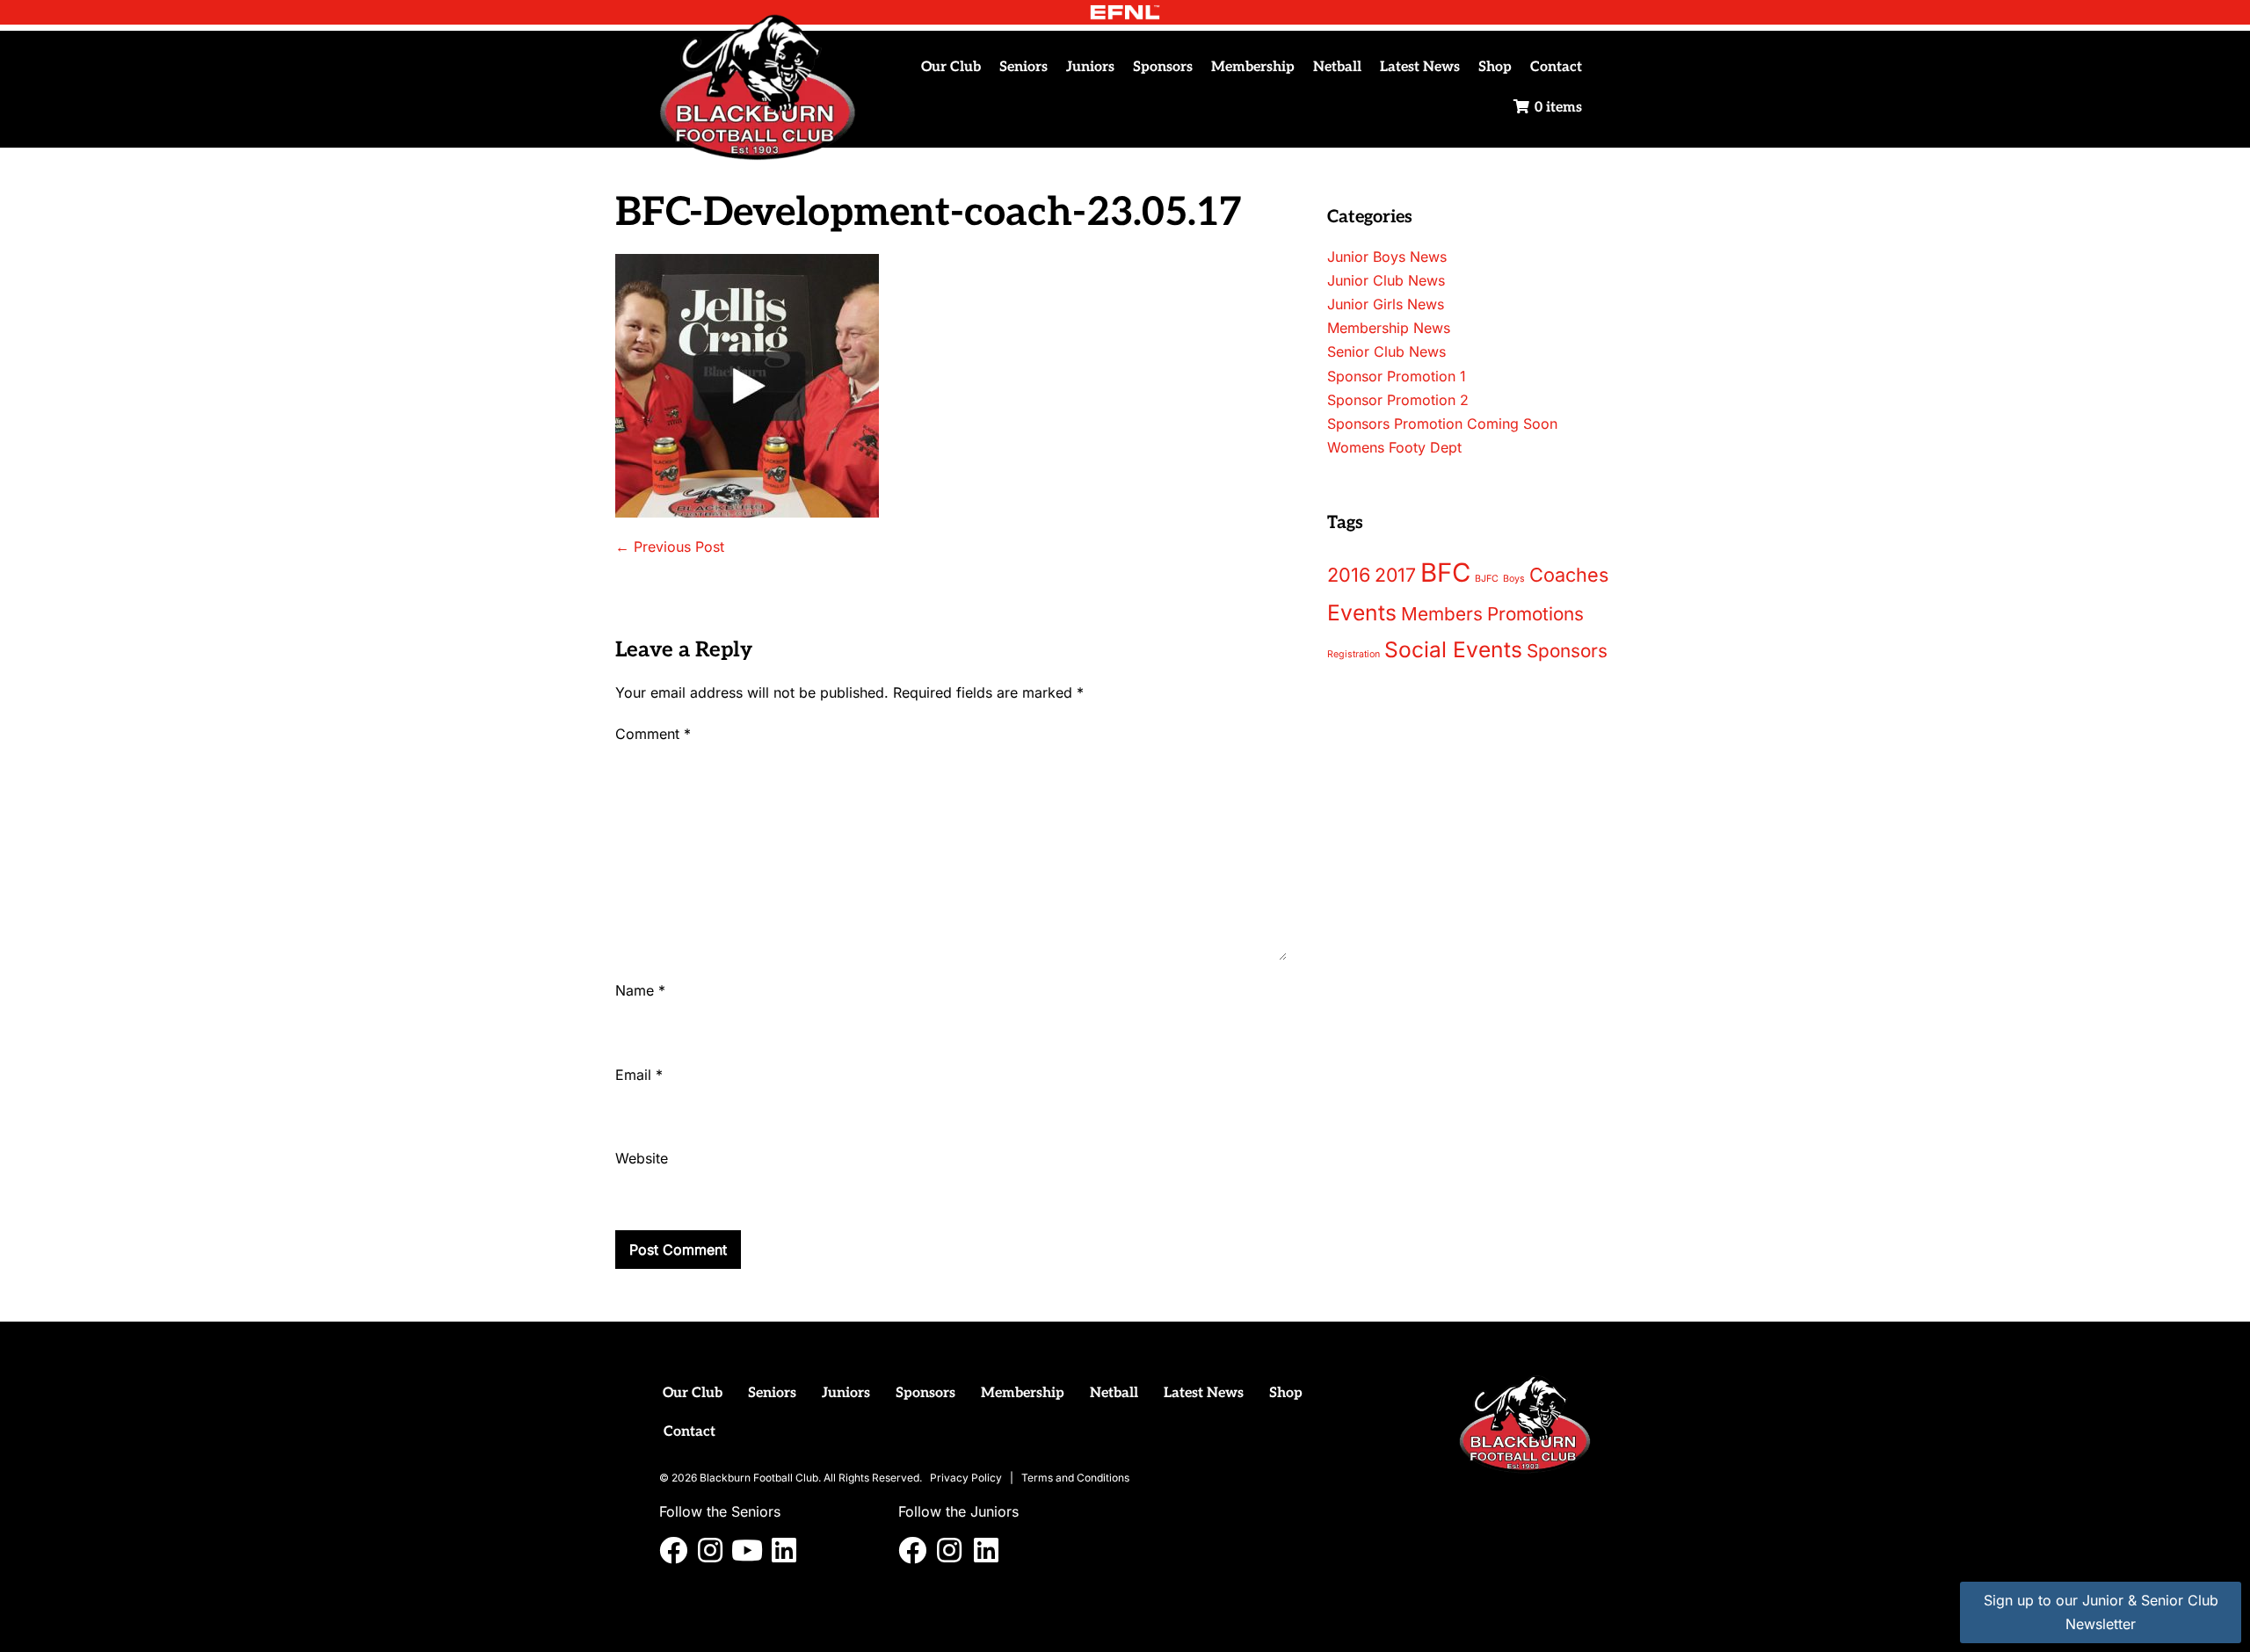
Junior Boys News (1387, 257)
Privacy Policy (966, 1478)
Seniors (1023, 67)
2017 (1395, 575)
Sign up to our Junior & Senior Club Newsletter (2101, 1612)
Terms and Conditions (1075, 1478)
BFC (1445, 572)
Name (640, 990)
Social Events (1453, 649)
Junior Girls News (1386, 304)
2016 (1349, 575)
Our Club (951, 67)
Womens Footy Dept (1394, 447)
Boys (1514, 579)
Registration (1354, 654)
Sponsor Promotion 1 (1397, 376)
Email (639, 1075)
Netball (1337, 67)
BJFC (1487, 579)
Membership (1253, 67)
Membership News (1389, 328)
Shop (1495, 67)
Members (1442, 614)
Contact (1556, 67)
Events (1362, 612)
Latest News (1420, 67)
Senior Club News (1386, 351)
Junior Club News (1386, 280)
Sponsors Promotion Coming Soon (1442, 424)
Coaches (1569, 575)
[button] (673, 1550)
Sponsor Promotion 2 (1398, 400)
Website (642, 1158)
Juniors (1090, 67)
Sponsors (1163, 67)
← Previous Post (670, 547)
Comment (653, 734)
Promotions (1535, 614)
